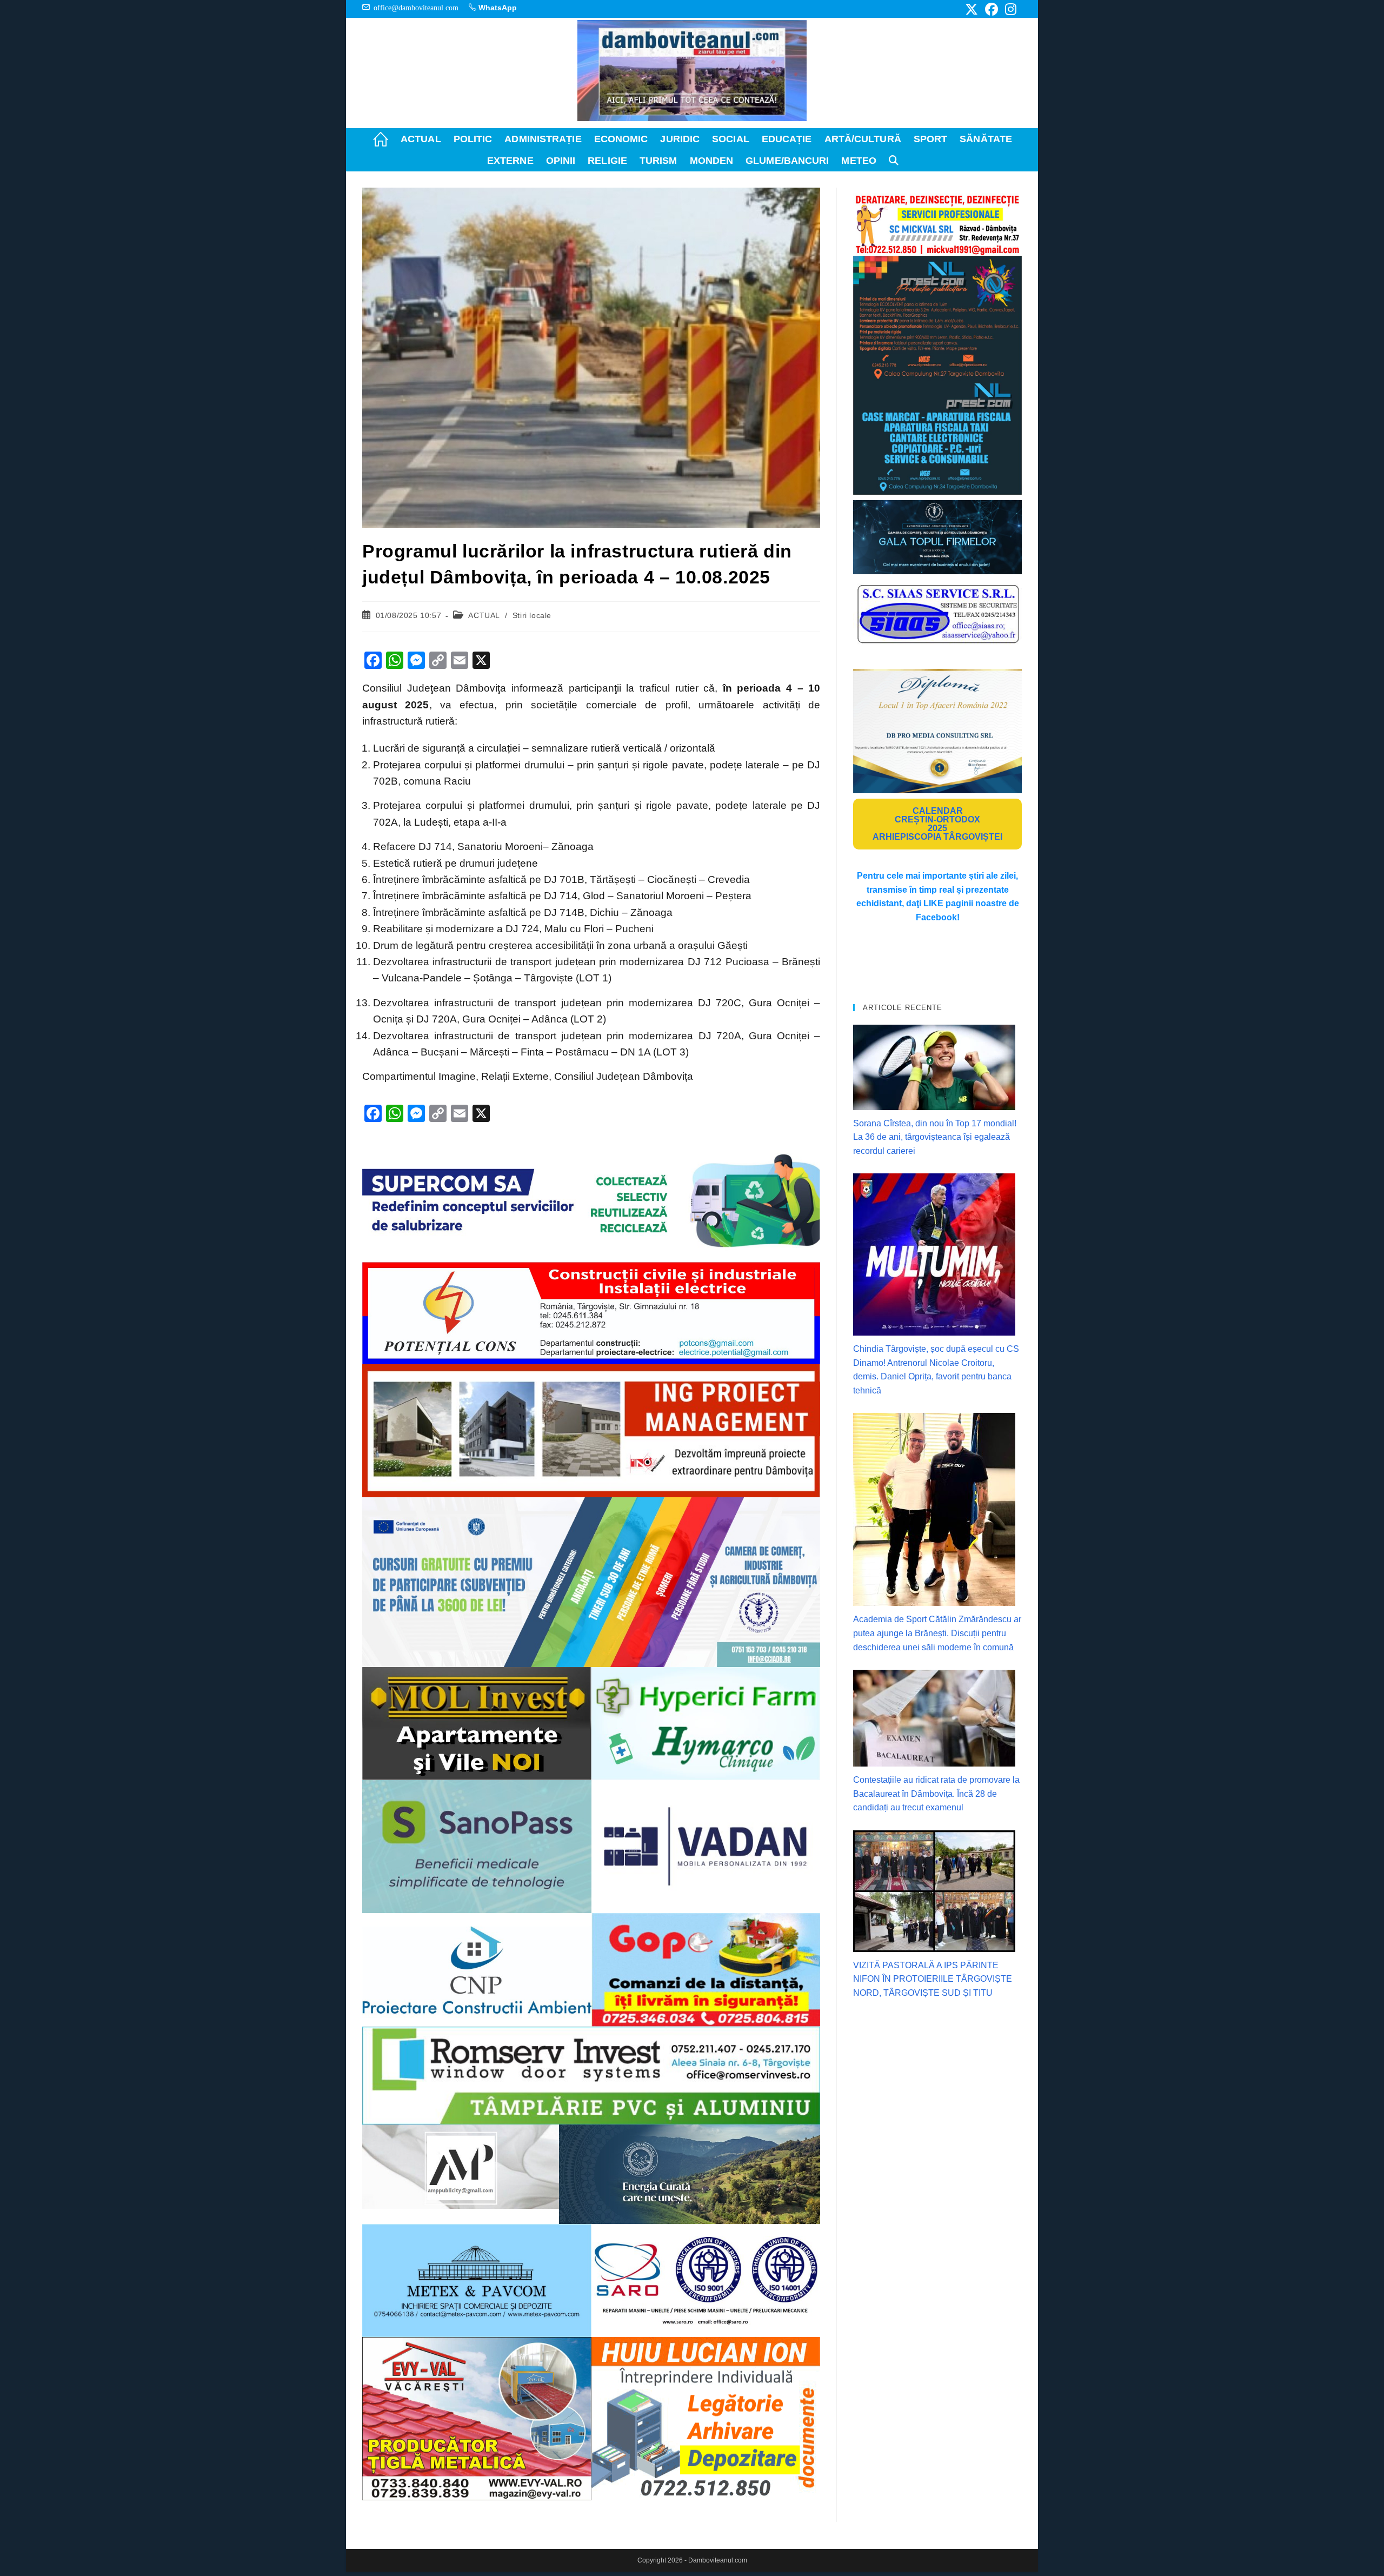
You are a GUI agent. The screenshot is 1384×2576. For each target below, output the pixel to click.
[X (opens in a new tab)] (972, 9)
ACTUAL (484, 615)
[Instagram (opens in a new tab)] (1009, 9)
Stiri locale (532, 615)
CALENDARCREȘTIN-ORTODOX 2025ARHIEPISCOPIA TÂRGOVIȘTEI (937, 824)
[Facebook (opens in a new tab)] (992, 9)
